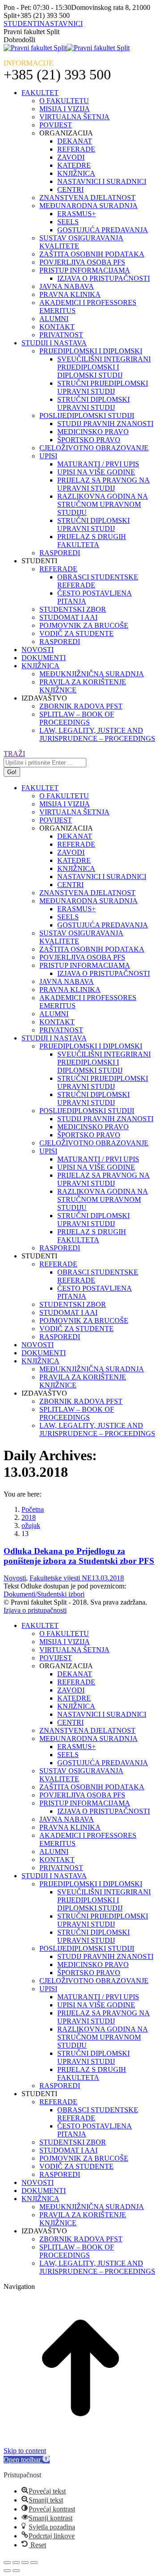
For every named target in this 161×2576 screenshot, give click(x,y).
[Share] (16, 2563)
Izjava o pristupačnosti (35, 1610)
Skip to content (25, 2451)
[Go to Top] (80, 2443)
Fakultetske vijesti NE (61, 1578)
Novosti (15, 1578)
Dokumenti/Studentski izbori (44, 1594)
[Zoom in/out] (34, 2563)
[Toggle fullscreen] (25, 2563)
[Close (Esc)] (7, 2563)
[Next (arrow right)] (16, 2571)
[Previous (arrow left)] (7, 2571)
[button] (27, 2460)
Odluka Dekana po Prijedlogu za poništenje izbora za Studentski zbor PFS (79, 1556)
